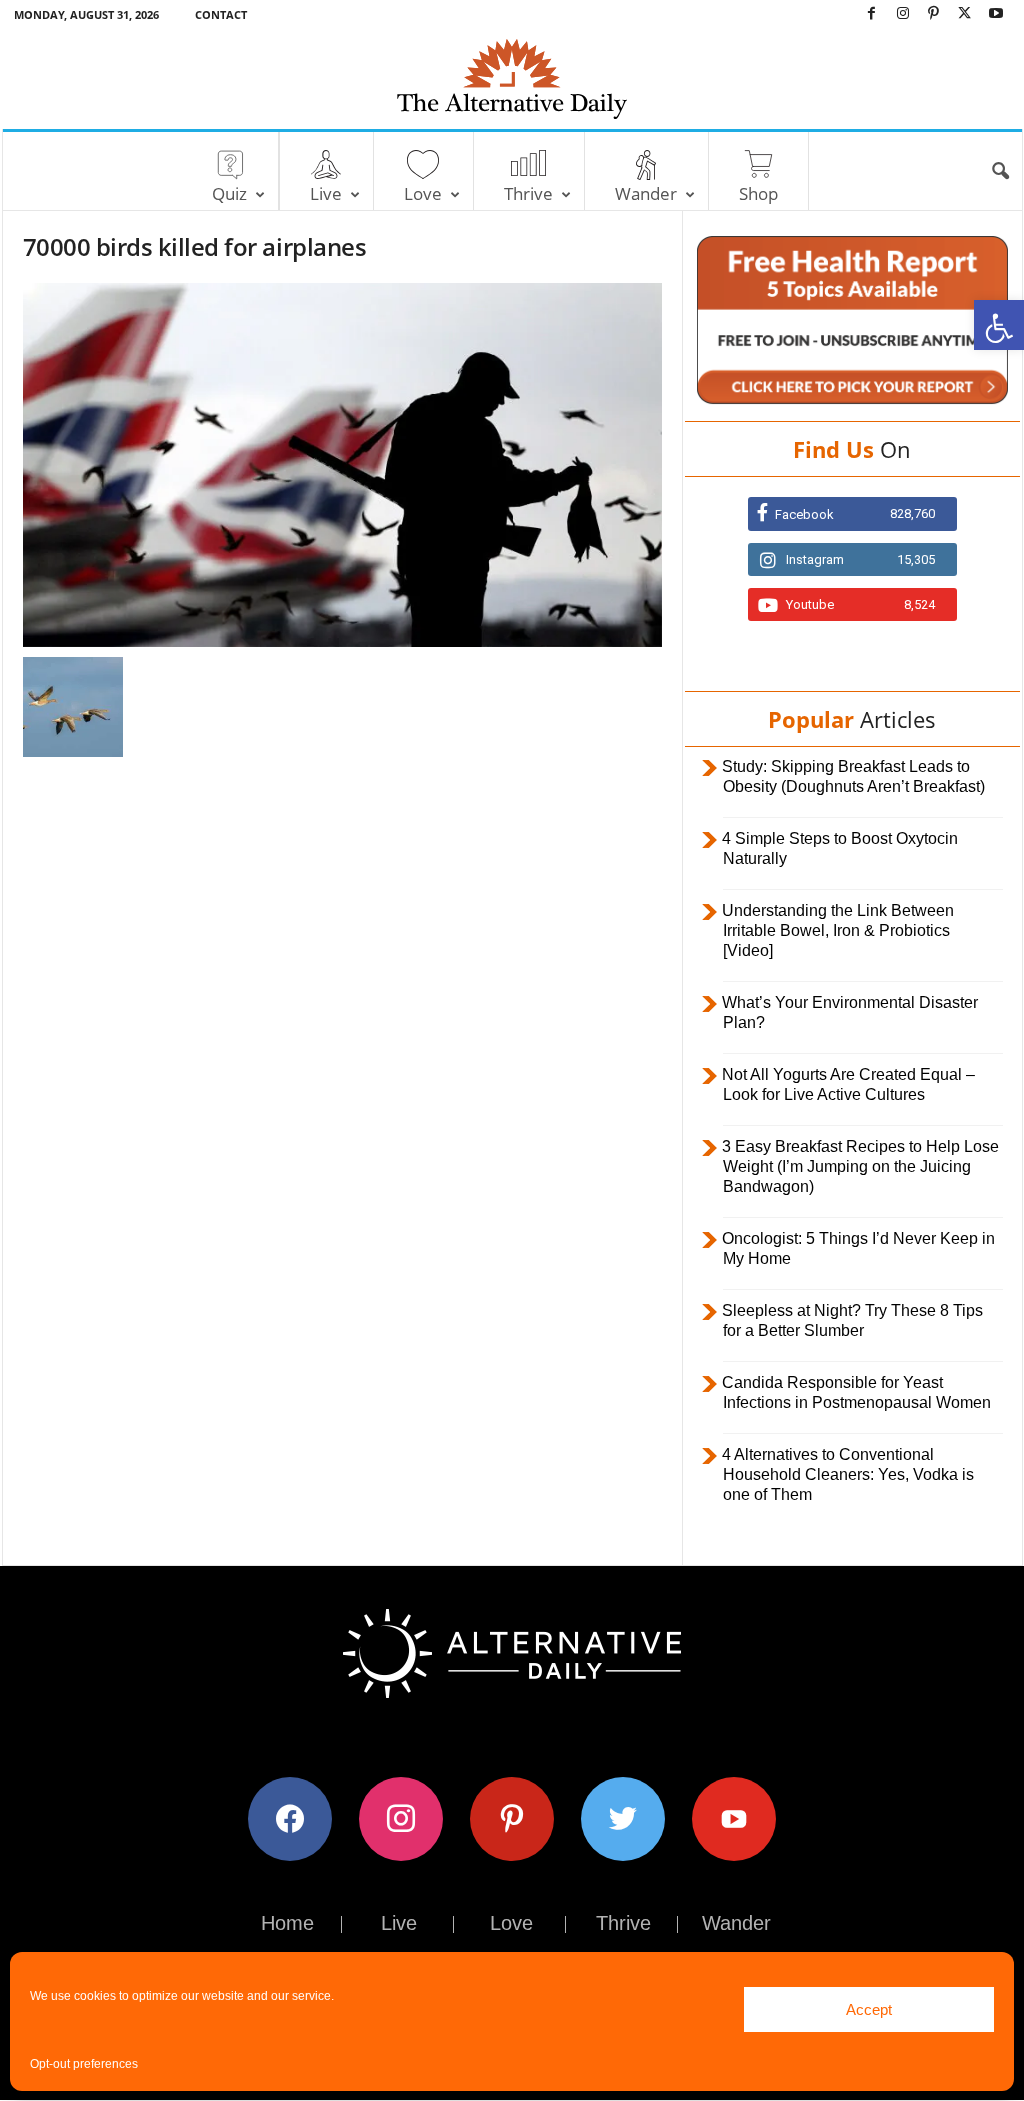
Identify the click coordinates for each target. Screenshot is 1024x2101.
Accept (869, 2009)
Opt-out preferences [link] (84, 2064)
